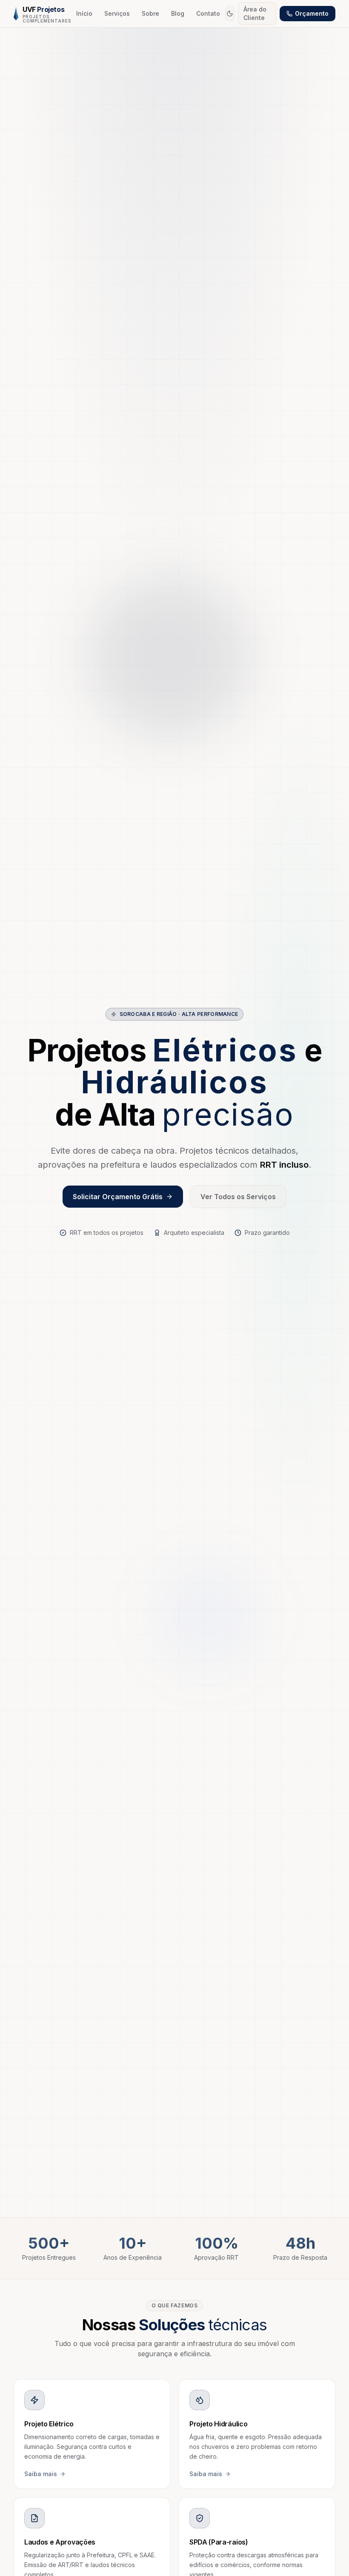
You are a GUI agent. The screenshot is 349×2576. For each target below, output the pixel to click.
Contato (208, 13)
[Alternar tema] (230, 14)
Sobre (150, 13)
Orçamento (312, 13)
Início (84, 13)
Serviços (117, 13)
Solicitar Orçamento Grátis (118, 1197)
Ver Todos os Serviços (238, 1197)
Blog (178, 13)
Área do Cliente (255, 13)
